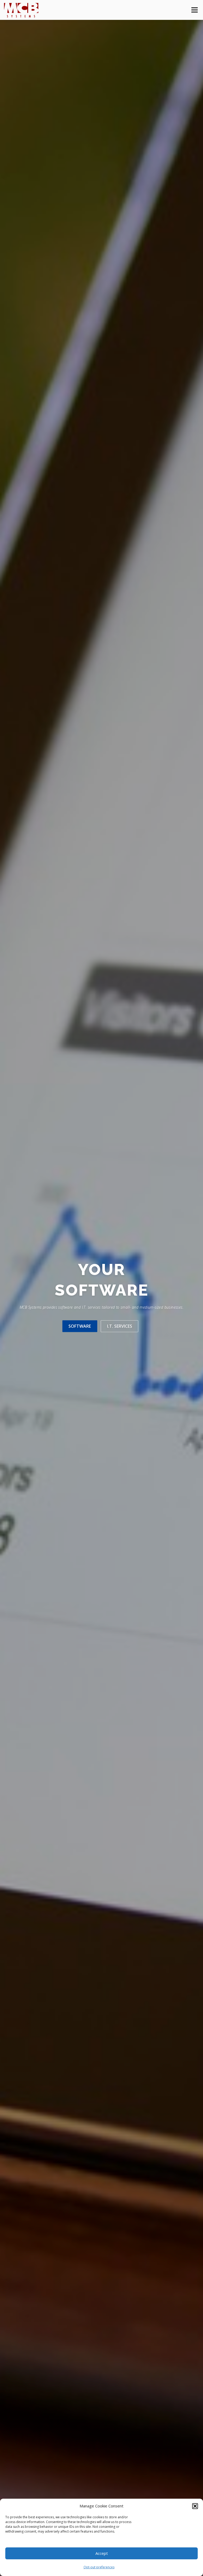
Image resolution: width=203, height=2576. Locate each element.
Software (80, 1326)
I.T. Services (120, 1326)
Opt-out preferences (99, 2567)
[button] (195, 2506)
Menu (194, 10)
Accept (102, 2553)
